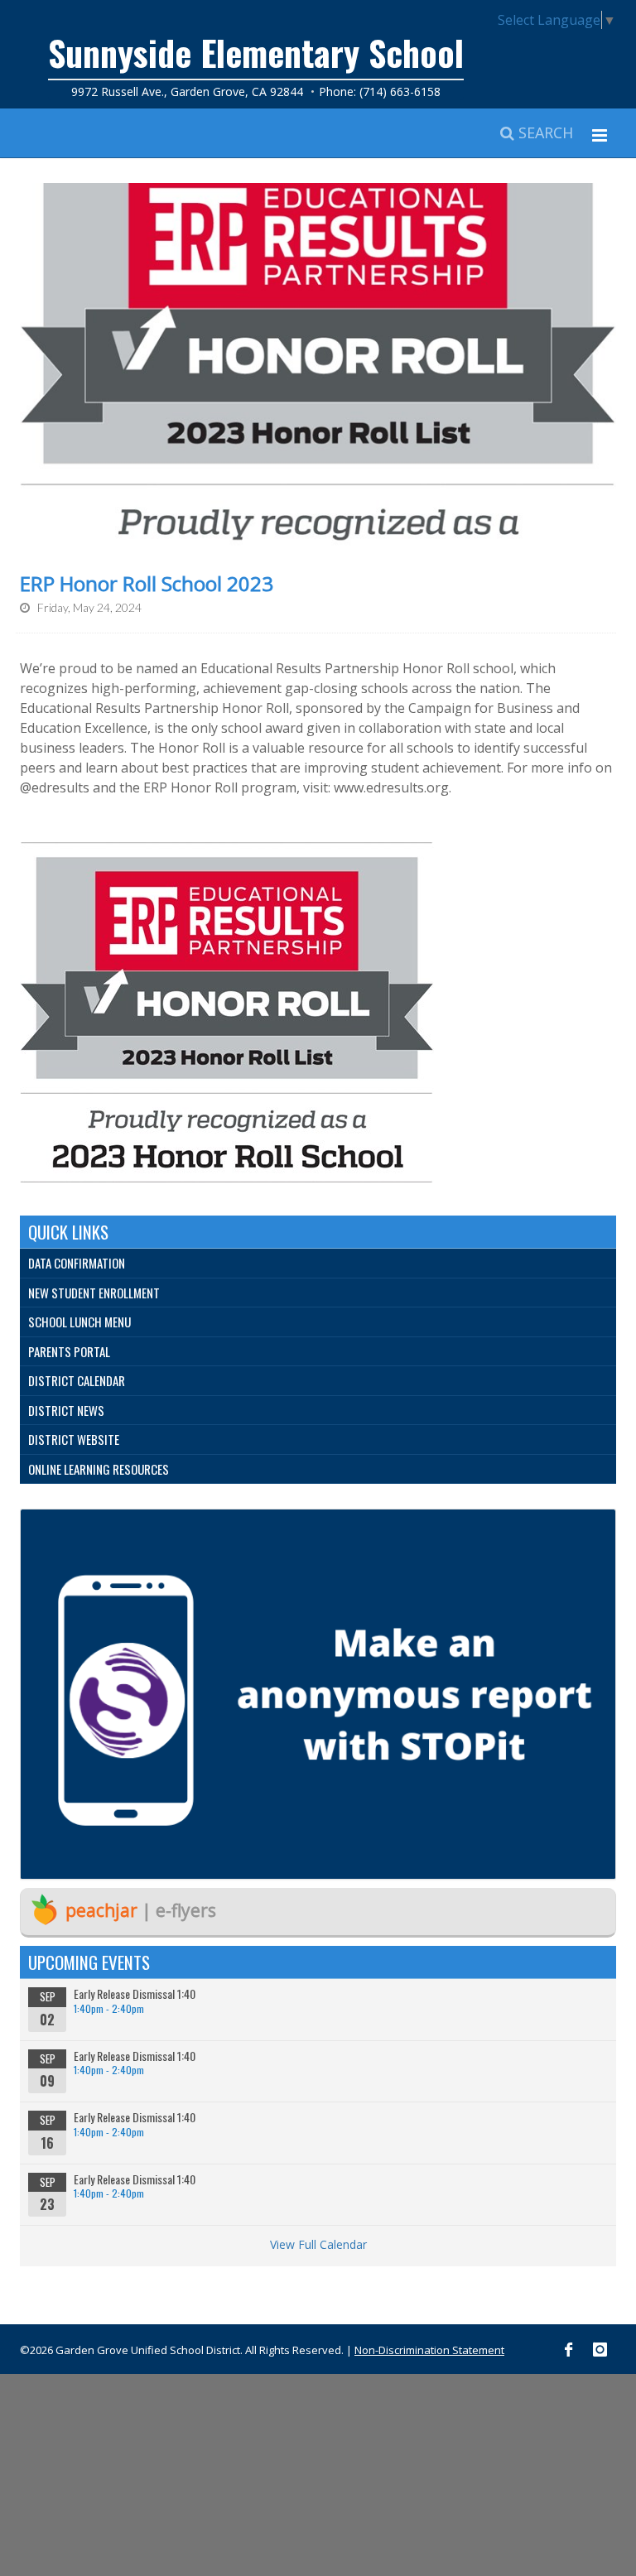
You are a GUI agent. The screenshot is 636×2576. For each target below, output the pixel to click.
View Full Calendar (318, 2244)
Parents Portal (69, 1351)
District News (66, 1410)
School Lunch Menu (79, 1322)
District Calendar (77, 1380)
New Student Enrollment (94, 1293)
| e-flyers (141, 1910)
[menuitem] (318, 1264)
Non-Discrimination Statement (429, 2350)
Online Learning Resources (99, 1469)
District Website (74, 1439)
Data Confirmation (77, 1263)
